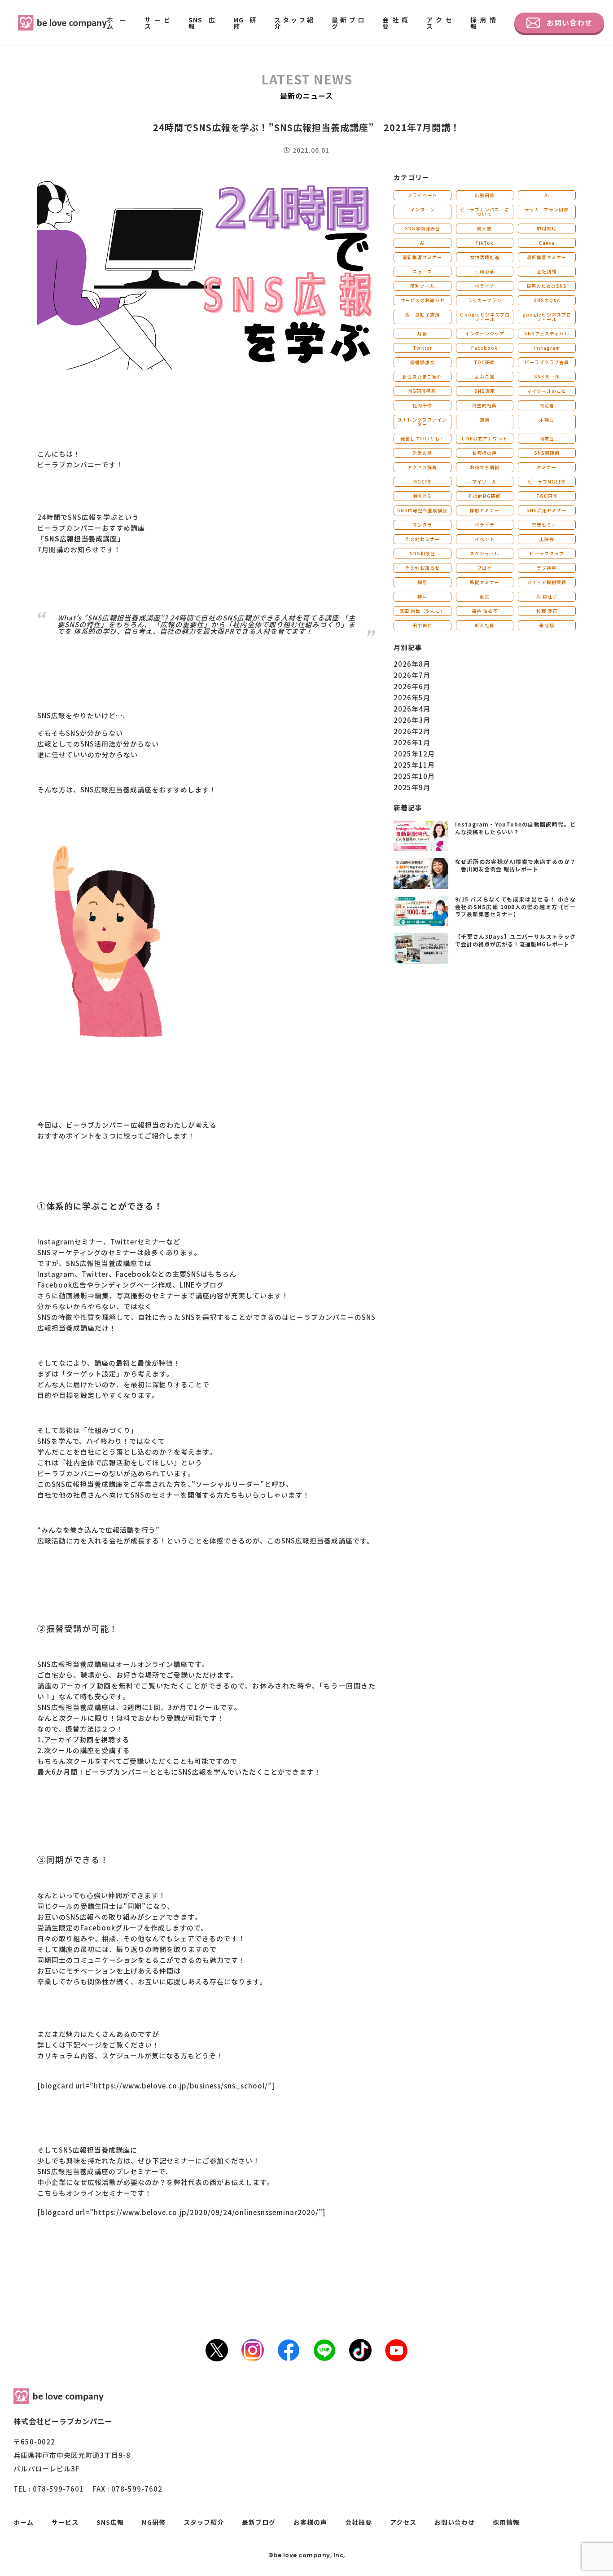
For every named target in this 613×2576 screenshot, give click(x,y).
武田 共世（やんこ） (422, 611)
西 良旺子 (547, 596)
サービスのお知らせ (423, 300)
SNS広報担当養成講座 (422, 510)
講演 (485, 420)
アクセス (439, 23)
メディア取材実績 (547, 582)
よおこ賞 (485, 376)
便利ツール (423, 286)
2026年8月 (412, 664)
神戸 (422, 596)
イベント (485, 539)
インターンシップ (485, 333)
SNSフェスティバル (547, 333)
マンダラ (422, 525)
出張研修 (485, 195)
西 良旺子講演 (423, 314)
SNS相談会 (423, 553)
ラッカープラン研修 (547, 209)
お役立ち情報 (485, 467)
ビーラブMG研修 (547, 481)
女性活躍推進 (485, 257)
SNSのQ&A (547, 300)
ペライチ (485, 286)
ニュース (422, 271)
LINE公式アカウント (485, 438)
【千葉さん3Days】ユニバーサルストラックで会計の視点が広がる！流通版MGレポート (515, 940)
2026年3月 (412, 720)
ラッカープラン (485, 300)
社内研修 (422, 405)
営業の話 (422, 453)
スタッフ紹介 (294, 23)
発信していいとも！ (423, 438)
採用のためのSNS (547, 286)
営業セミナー (547, 525)
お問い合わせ (569, 22)
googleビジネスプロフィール (547, 317)
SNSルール (547, 376)
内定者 (547, 405)
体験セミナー (485, 510)
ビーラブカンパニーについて (485, 212)
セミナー (547, 467)
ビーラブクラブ (547, 553)
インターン (423, 209)
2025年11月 (414, 765)
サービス (158, 23)
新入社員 (485, 625)
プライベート (422, 195)
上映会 (547, 539)
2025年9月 (412, 787)
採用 (422, 582)
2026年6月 (412, 686)
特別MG (422, 496)
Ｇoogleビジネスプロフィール (485, 317)
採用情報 (483, 23)
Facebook (484, 348)
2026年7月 (412, 675)
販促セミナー (485, 582)
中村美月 (547, 228)
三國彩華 (485, 271)
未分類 (547, 625)
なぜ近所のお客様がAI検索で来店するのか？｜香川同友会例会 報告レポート (515, 865)
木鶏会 (547, 420)
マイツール (484, 481)
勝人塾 (484, 228)
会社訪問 (547, 271)
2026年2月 (412, 731)
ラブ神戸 (547, 568)
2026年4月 (412, 709)
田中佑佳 (422, 625)
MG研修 (245, 23)
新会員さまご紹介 (422, 376)
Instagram (547, 348)
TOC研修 (484, 362)
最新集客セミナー (422, 257)
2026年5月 (412, 697)
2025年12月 (414, 754)
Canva (547, 243)
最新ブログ (348, 23)
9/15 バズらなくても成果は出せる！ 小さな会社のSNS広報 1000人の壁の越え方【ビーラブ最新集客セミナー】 (515, 907)
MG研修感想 (422, 391)
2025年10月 (414, 776)
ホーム (117, 23)
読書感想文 (423, 362)
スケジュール (484, 553)
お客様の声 (484, 453)
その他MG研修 (484, 496)
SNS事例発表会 (423, 228)
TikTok (484, 243)
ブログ (484, 568)
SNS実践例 (547, 453)
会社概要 (395, 23)
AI (547, 195)
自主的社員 (484, 405)
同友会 (547, 438)
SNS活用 (485, 391)
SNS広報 (202, 23)
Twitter (423, 348)
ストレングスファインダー (422, 422)
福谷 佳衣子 (485, 611)
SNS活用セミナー (547, 510)
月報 (422, 333)
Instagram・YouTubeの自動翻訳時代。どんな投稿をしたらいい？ (515, 828)
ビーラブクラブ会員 (547, 362)
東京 (485, 596)
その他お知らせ (423, 568)
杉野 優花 (547, 611)
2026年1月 (412, 742)
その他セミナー (423, 539)
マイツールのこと (547, 391)
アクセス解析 (422, 467)
